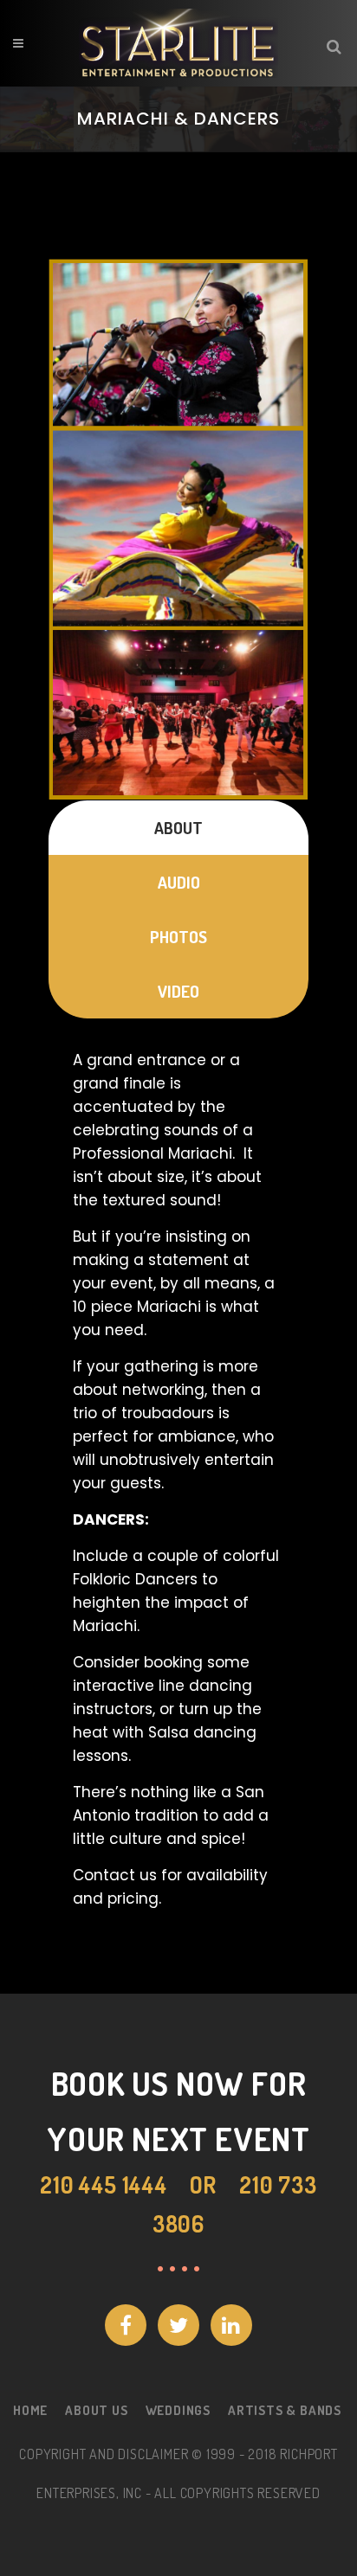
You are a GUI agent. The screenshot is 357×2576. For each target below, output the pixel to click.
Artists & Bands (285, 2410)
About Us (96, 2410)
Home (30, 2410)
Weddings (178, 2410)
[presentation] (178, 828)
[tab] (178, 828)
